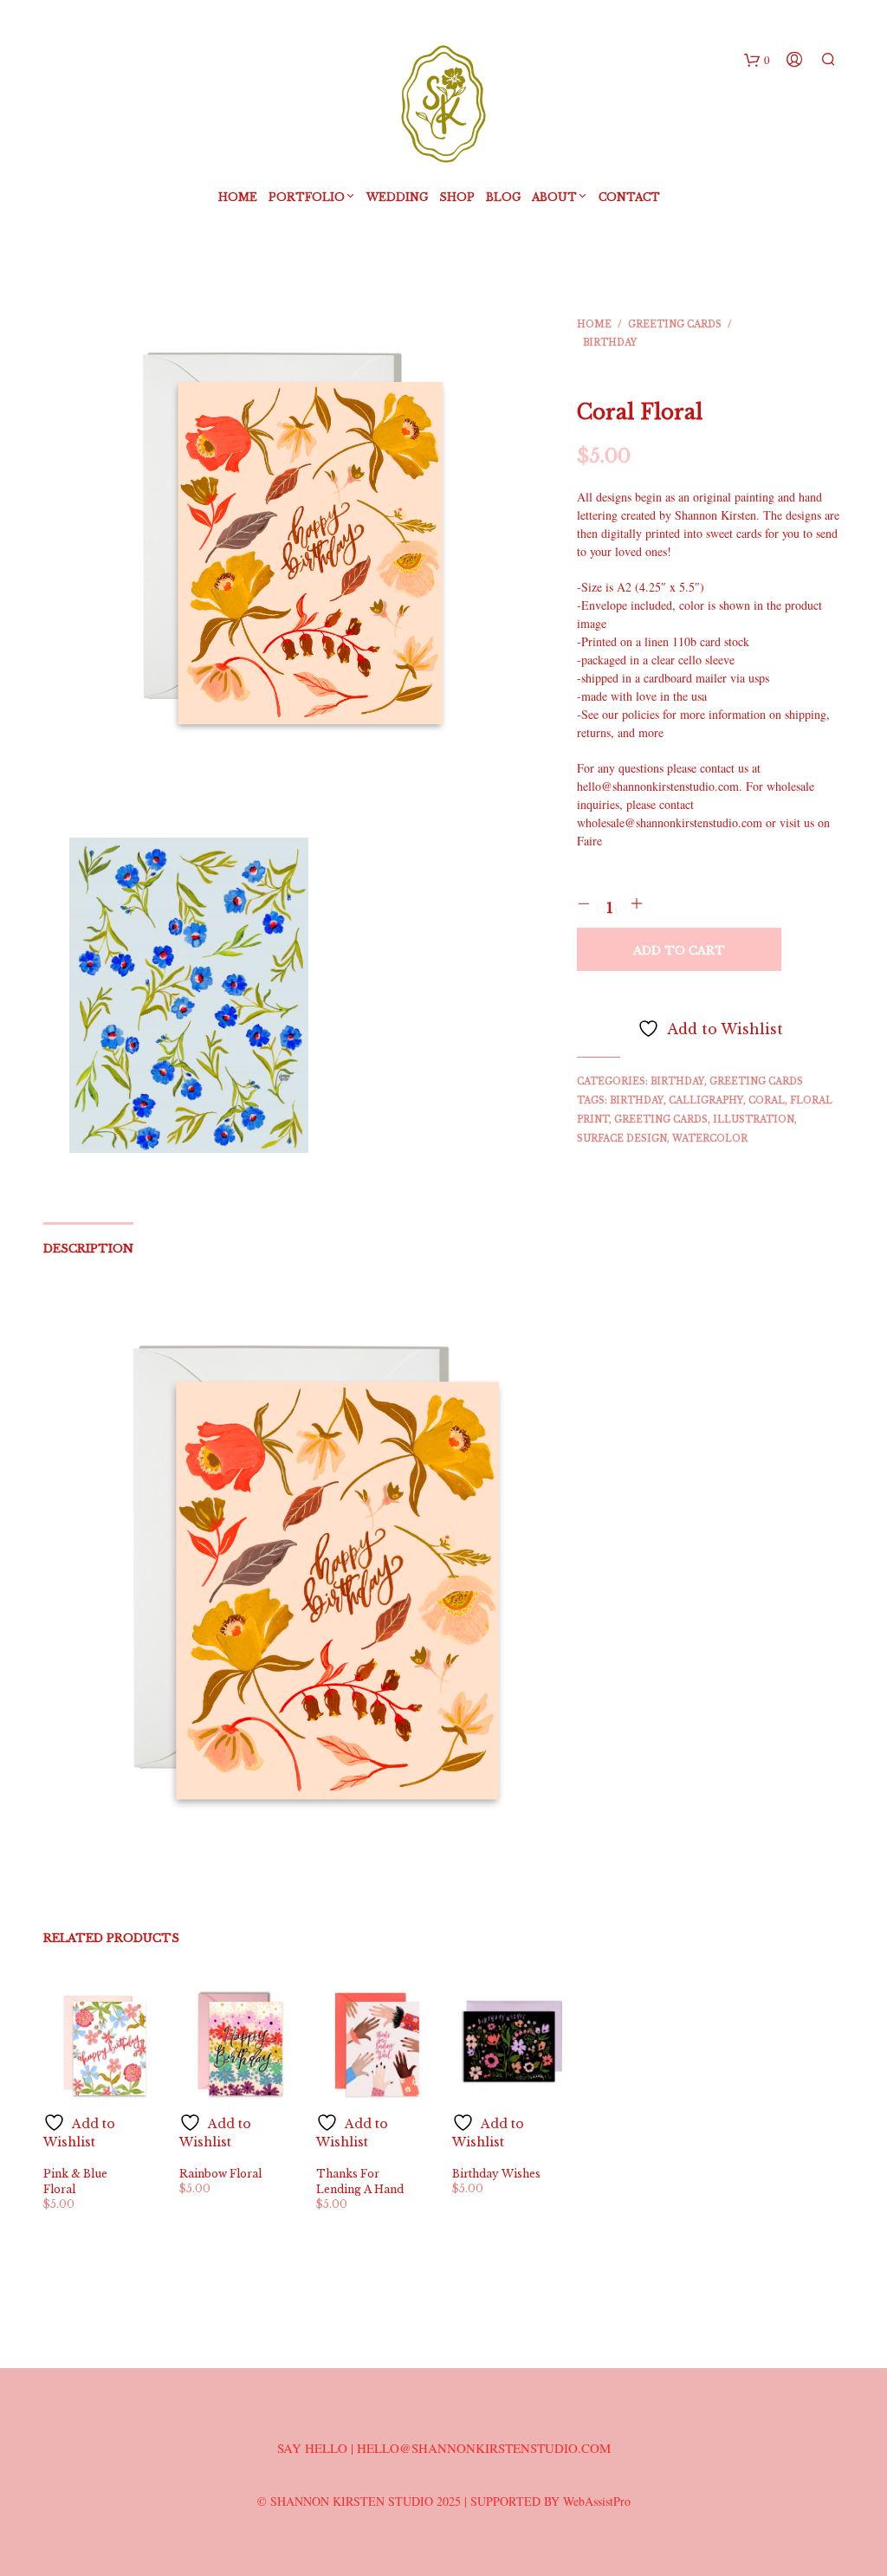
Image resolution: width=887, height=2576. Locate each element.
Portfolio (307, 197)
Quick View (113, 2136)
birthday (637, 1100)
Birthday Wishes (496, 2174)
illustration (754, 1120)
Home (238, 197)
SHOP (457, 197)
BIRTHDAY (610, 343)
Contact (629, 197)
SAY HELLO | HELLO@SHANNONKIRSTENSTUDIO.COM (444, 2448)
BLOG (503, 197)
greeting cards (661, 1120)
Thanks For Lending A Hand (360, 2181)
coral (767, 1100)
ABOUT (554, 197)
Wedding (397, 197)
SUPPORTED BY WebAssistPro (550, 2501)
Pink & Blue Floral (75, 2181)
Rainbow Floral (220, 2174)
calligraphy (706, 1100)
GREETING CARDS (675, 324)
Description (88, 1249)
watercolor (710, 1139)
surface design (622, 1139)
